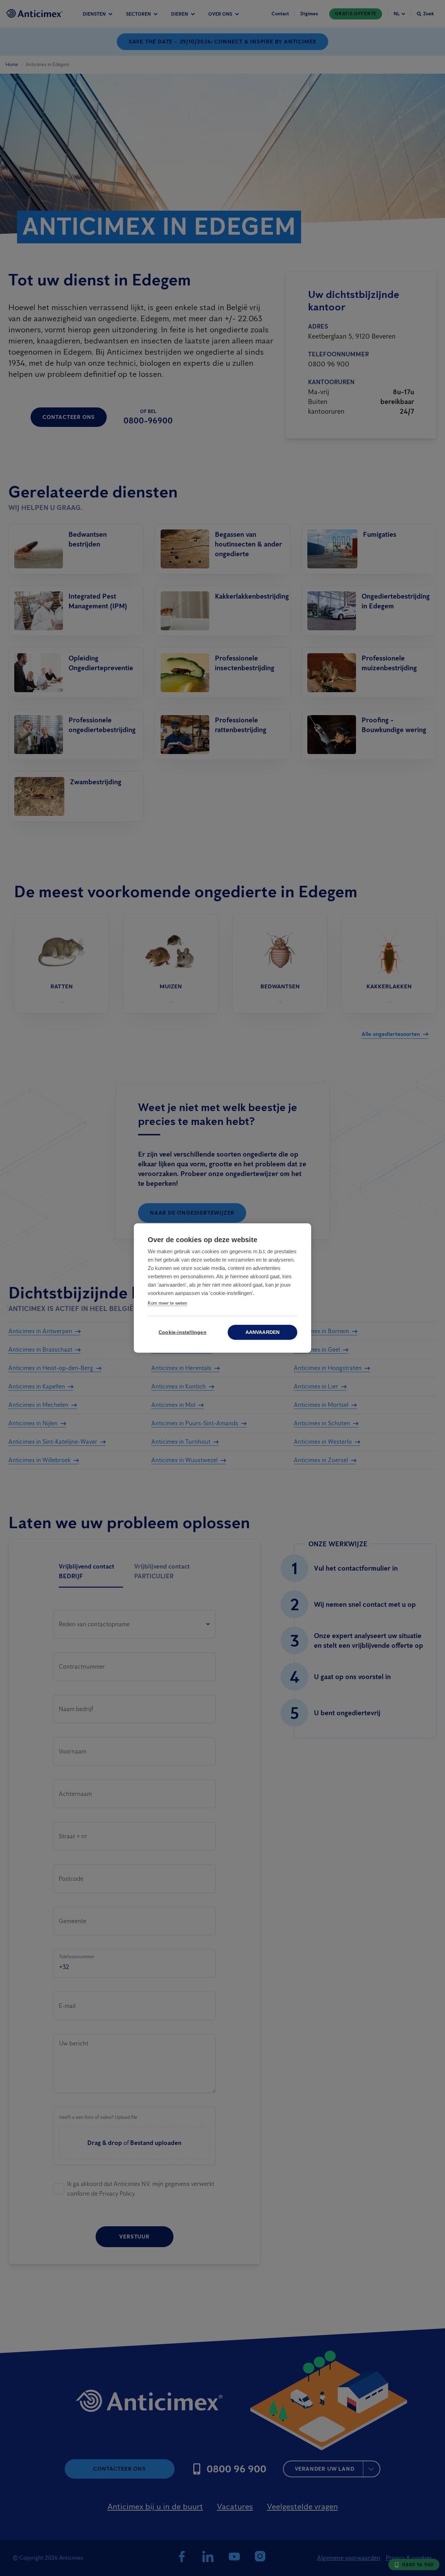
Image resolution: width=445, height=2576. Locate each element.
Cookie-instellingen (183, 1332)
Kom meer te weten (167, 1303)
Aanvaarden (263, 1332)
